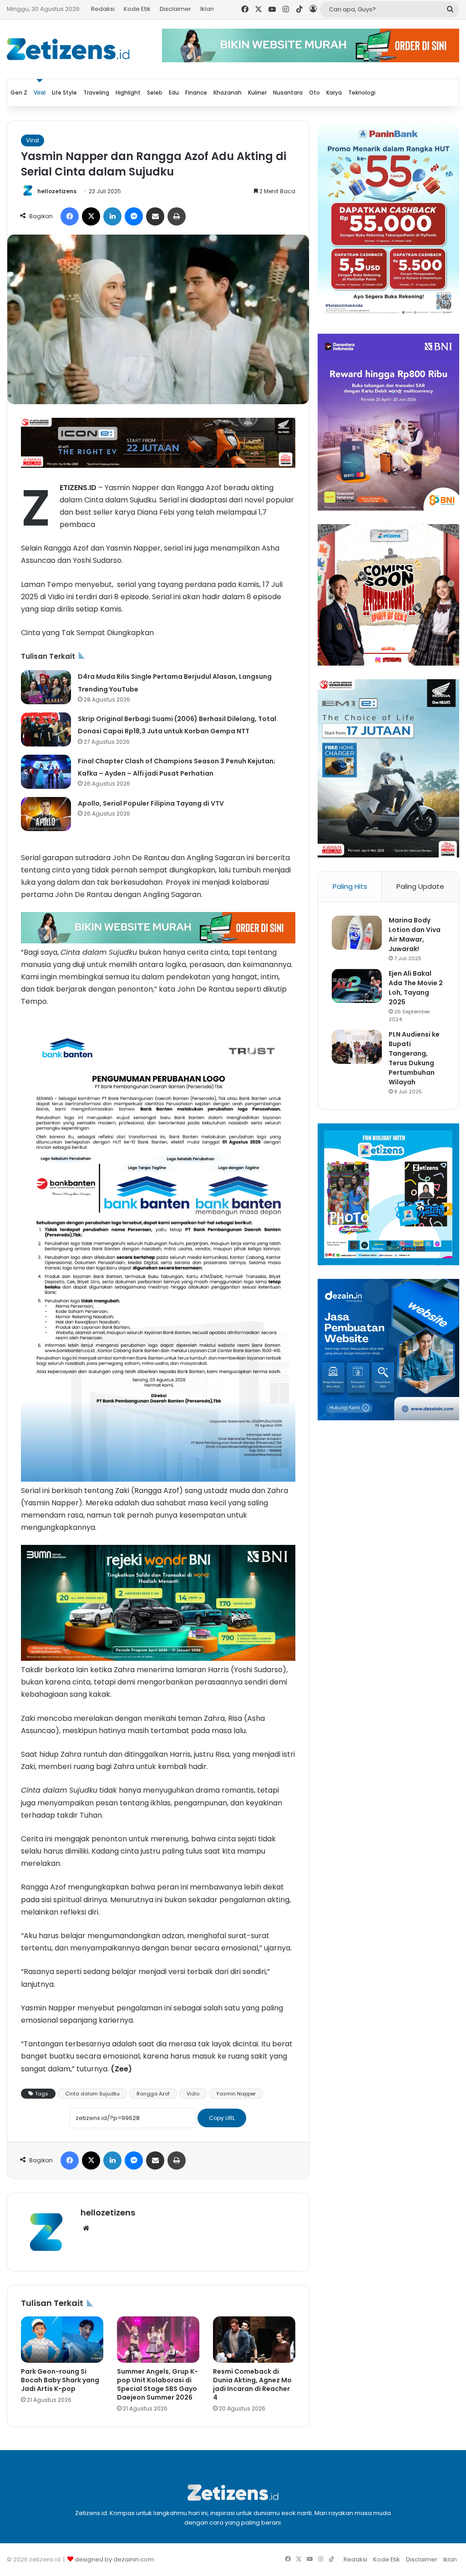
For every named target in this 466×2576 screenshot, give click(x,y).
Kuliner (257, 93)
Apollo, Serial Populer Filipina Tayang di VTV (151, 803)
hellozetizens (57, 191)
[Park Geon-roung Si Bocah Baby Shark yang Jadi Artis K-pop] (62, 2340)
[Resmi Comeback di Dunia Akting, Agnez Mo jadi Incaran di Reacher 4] (254, 2340)
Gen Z (19, 93)
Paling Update (420, 886)
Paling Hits (350, 886)
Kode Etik (137, 9)
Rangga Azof (153, 2094)
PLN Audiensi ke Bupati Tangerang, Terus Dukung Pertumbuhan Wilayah (414, 1058)
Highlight (128, 93)
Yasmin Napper (236, 2094)
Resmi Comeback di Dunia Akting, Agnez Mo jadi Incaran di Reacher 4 (252, 2384)
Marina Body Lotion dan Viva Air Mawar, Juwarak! (415, 935)
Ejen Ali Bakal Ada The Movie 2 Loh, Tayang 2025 (416, 988)
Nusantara (288, 93)
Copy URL (222, 2118)
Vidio (193, 2094)
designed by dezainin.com (114, 2559)
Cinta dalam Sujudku (92, 2094)
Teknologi (362, 93)
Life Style (64, 93)
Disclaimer (175, 9)
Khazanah (228, 93)
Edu (174, 93)
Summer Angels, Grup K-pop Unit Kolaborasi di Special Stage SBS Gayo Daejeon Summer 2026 (157, 2384)
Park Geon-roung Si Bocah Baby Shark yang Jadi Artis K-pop (60, 2380)
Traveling (96, 93)
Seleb (155, 93)
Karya (334, 93)
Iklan (207, 9)
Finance (196, 93)
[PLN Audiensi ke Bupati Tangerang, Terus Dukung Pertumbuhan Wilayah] (357, 1047)
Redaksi (103, 9)
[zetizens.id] (68, 49)
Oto (314, 93)
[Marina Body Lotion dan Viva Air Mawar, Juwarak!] (357, 933)
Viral (40, 93)
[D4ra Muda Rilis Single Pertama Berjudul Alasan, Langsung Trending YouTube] (46, 687)
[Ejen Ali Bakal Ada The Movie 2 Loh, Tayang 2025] (357, 986)
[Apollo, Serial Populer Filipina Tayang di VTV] (46, 814)
